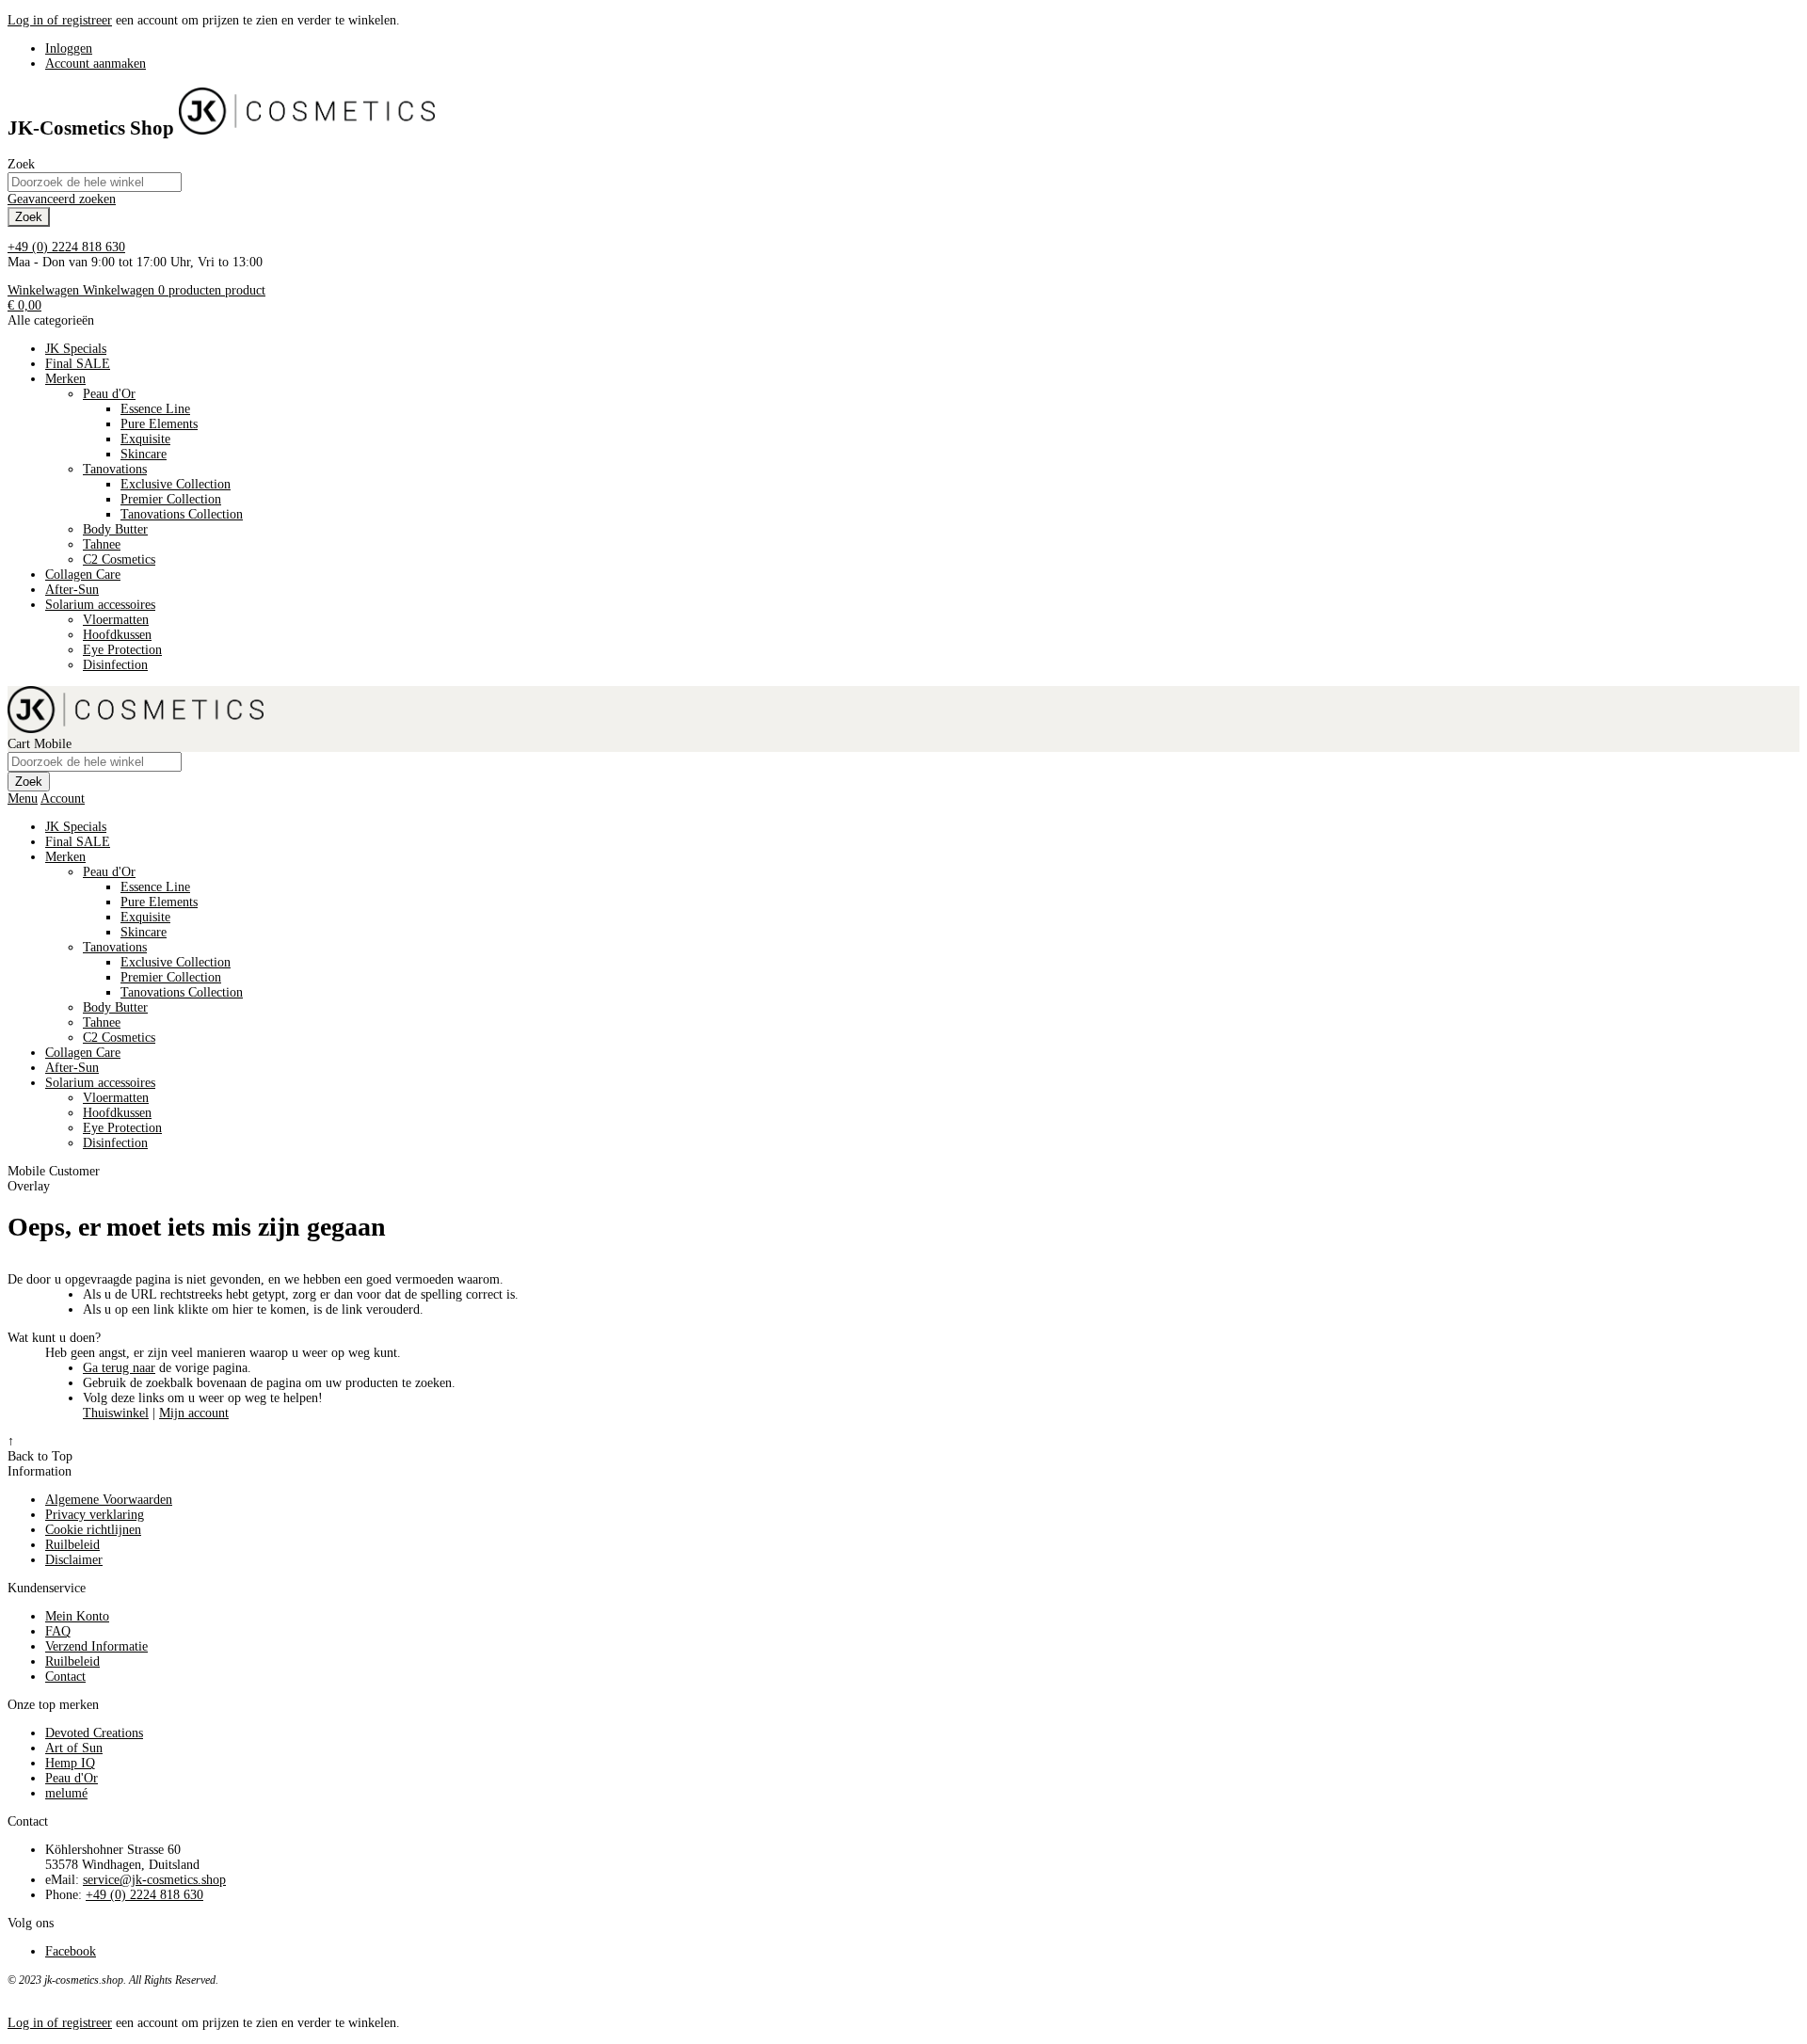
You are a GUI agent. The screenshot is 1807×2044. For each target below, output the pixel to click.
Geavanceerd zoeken (62, 199)
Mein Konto (77, 1616)
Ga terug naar (119, 1368)
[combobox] (95, 182)
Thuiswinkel (116, 1413)
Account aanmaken (96, 64)
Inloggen (69, 48)
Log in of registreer (60, 20)
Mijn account (194, 1413)
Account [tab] (63, 798)
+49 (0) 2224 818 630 (66, 247)
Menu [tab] (23, 798)
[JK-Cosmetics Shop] (307, 128)
